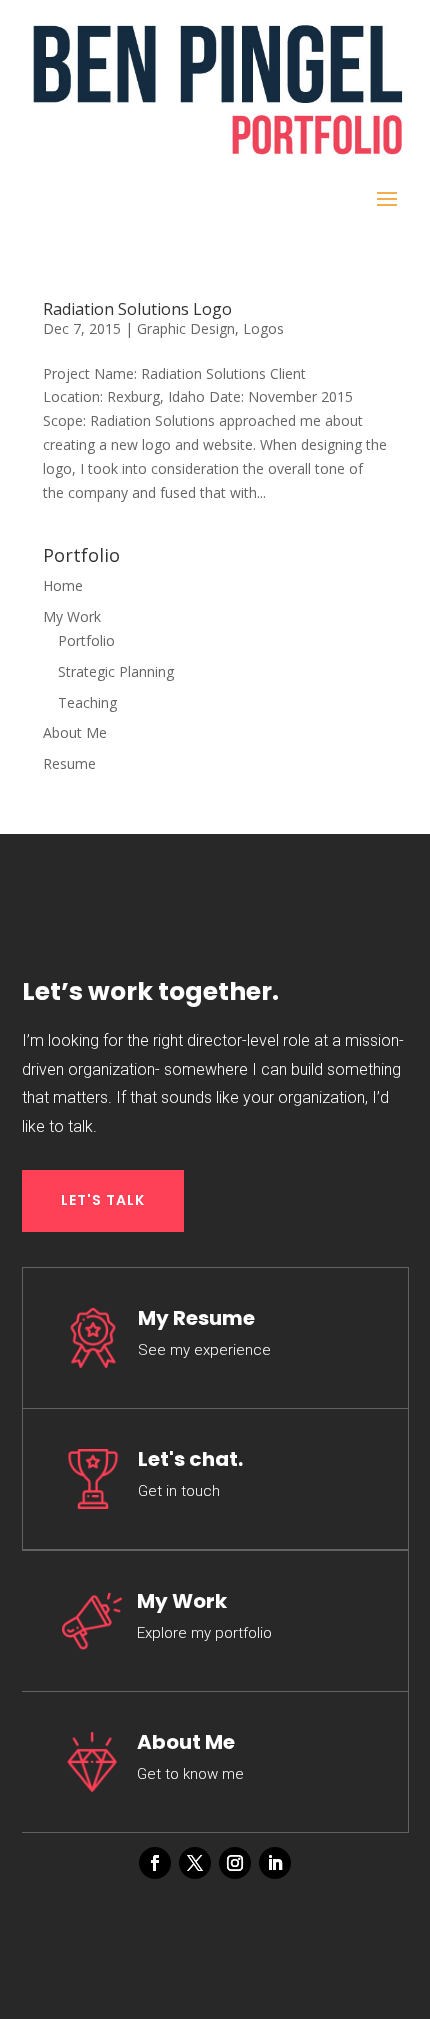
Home (63, 585)
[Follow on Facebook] (155, 1863)
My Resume (196, 1318)
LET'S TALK (103, 1200)
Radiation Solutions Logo (137, 309)
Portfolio (86, 640)
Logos (263, 328)
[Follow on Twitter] (195, 1863)
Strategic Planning (116, 671)
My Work (72, 616)
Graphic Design (186, 328)
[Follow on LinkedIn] (275, 1863)
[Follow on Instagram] (235, 1863)
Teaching (87, 702)
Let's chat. (190, 1459)
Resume (69, 763)
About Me (75, 732)
